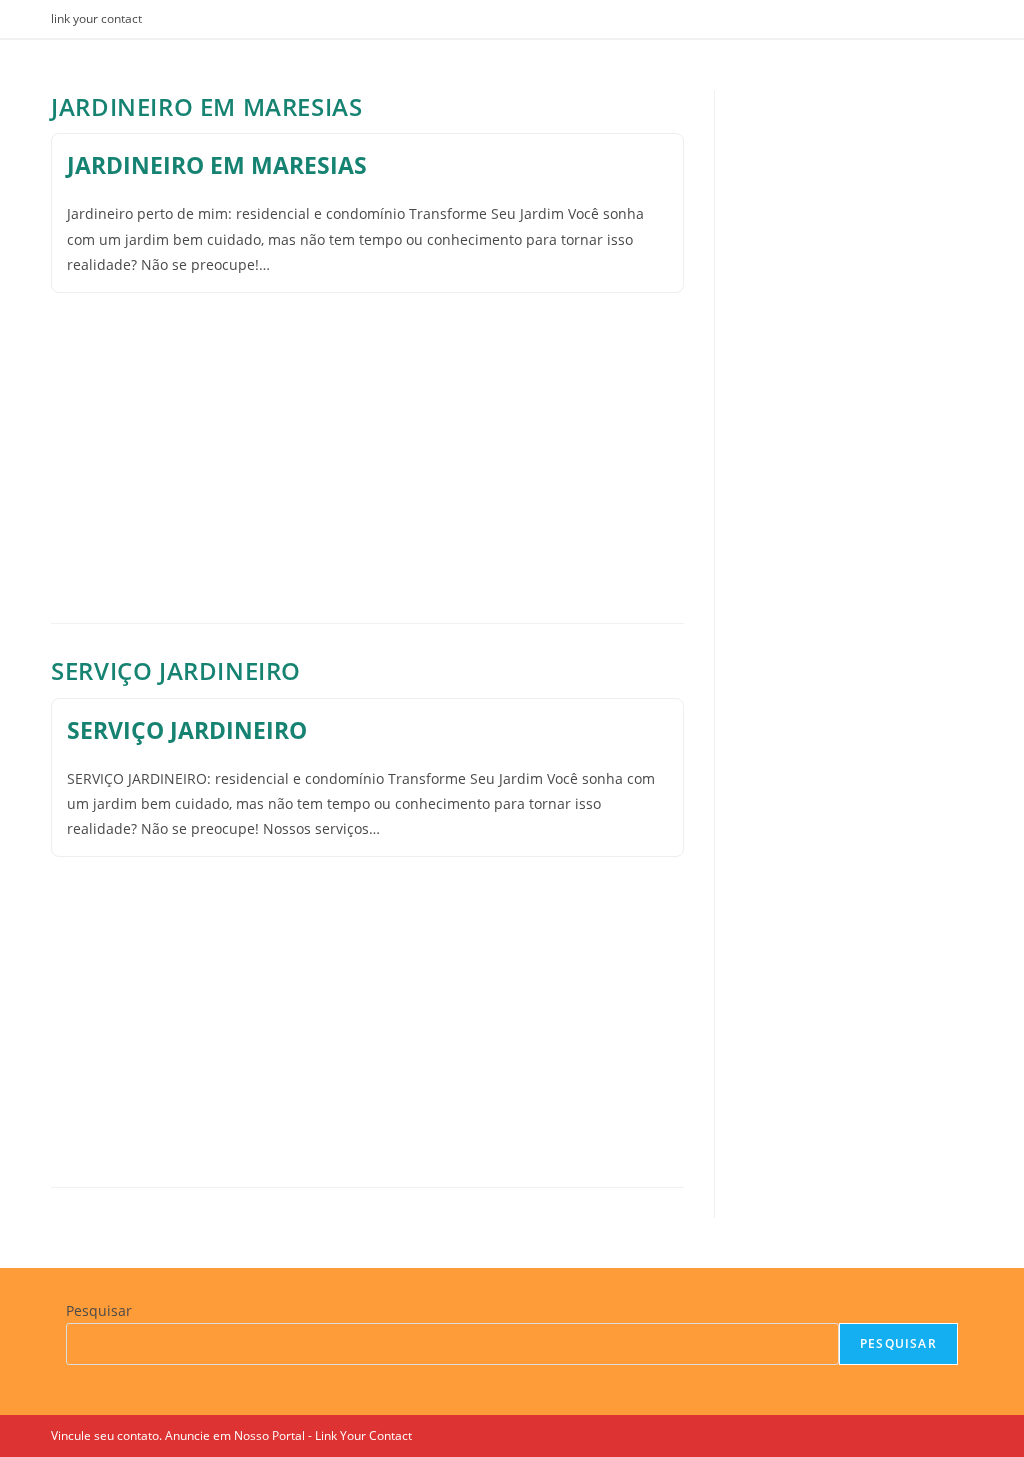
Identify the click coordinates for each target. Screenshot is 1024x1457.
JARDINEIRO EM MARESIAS (206, 106)
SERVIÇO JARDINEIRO (176, 670)
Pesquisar (99, 1310)
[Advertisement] (367, 433)
